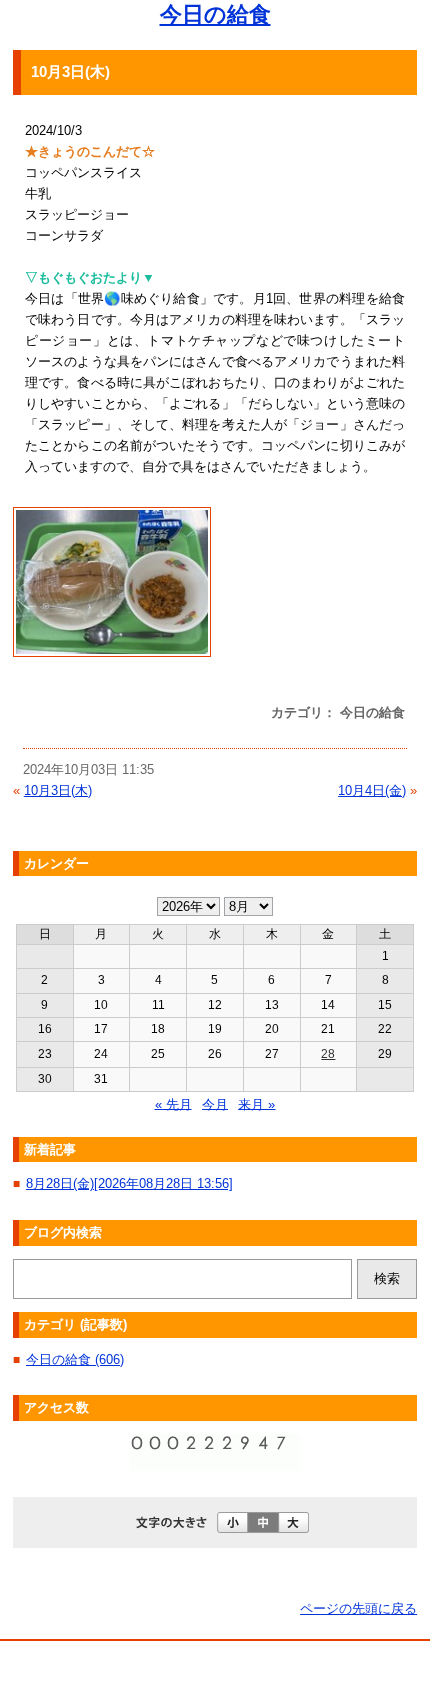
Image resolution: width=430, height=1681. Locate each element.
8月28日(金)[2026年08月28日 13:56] (129, 1183)
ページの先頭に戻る (358, 1608)
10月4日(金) (372, 790)
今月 (215, 1103)
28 (328, 1054)
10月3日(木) (58, 790)
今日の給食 (215, 14)
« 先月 (173, 1103)
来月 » (256, 1103)
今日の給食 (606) (75, 1359)
